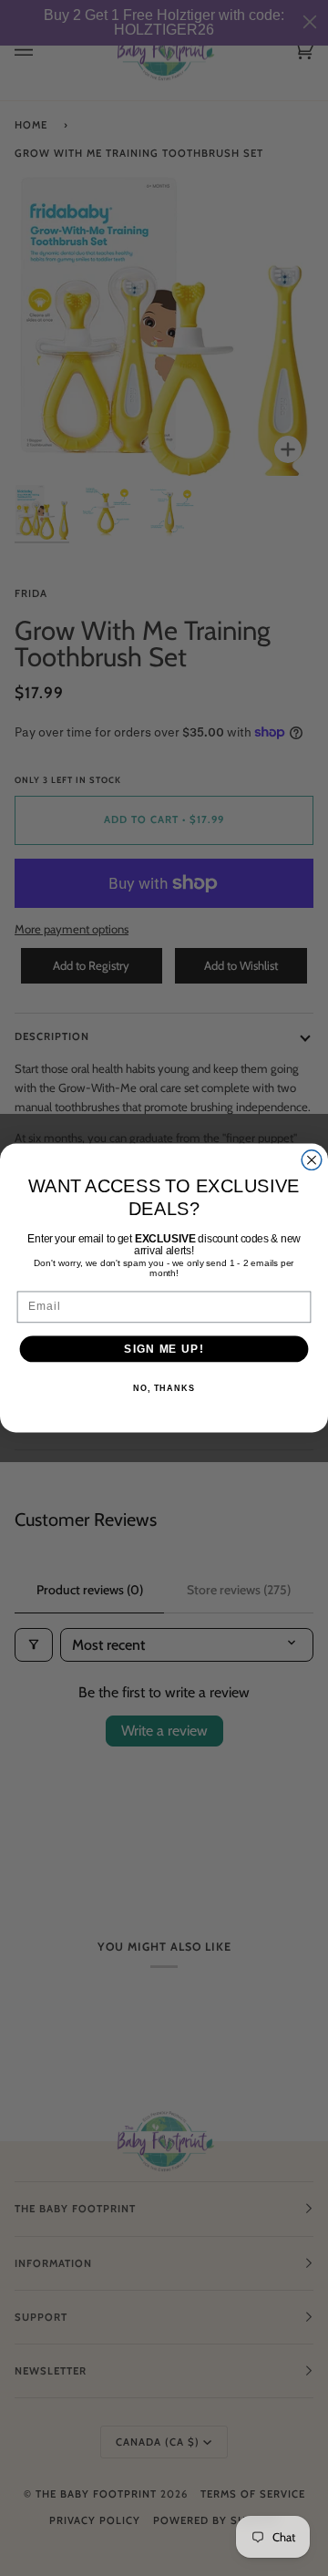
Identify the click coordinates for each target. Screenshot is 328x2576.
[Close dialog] (312, 1160)
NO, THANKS (164, 1388)
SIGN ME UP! (164, 1348)
